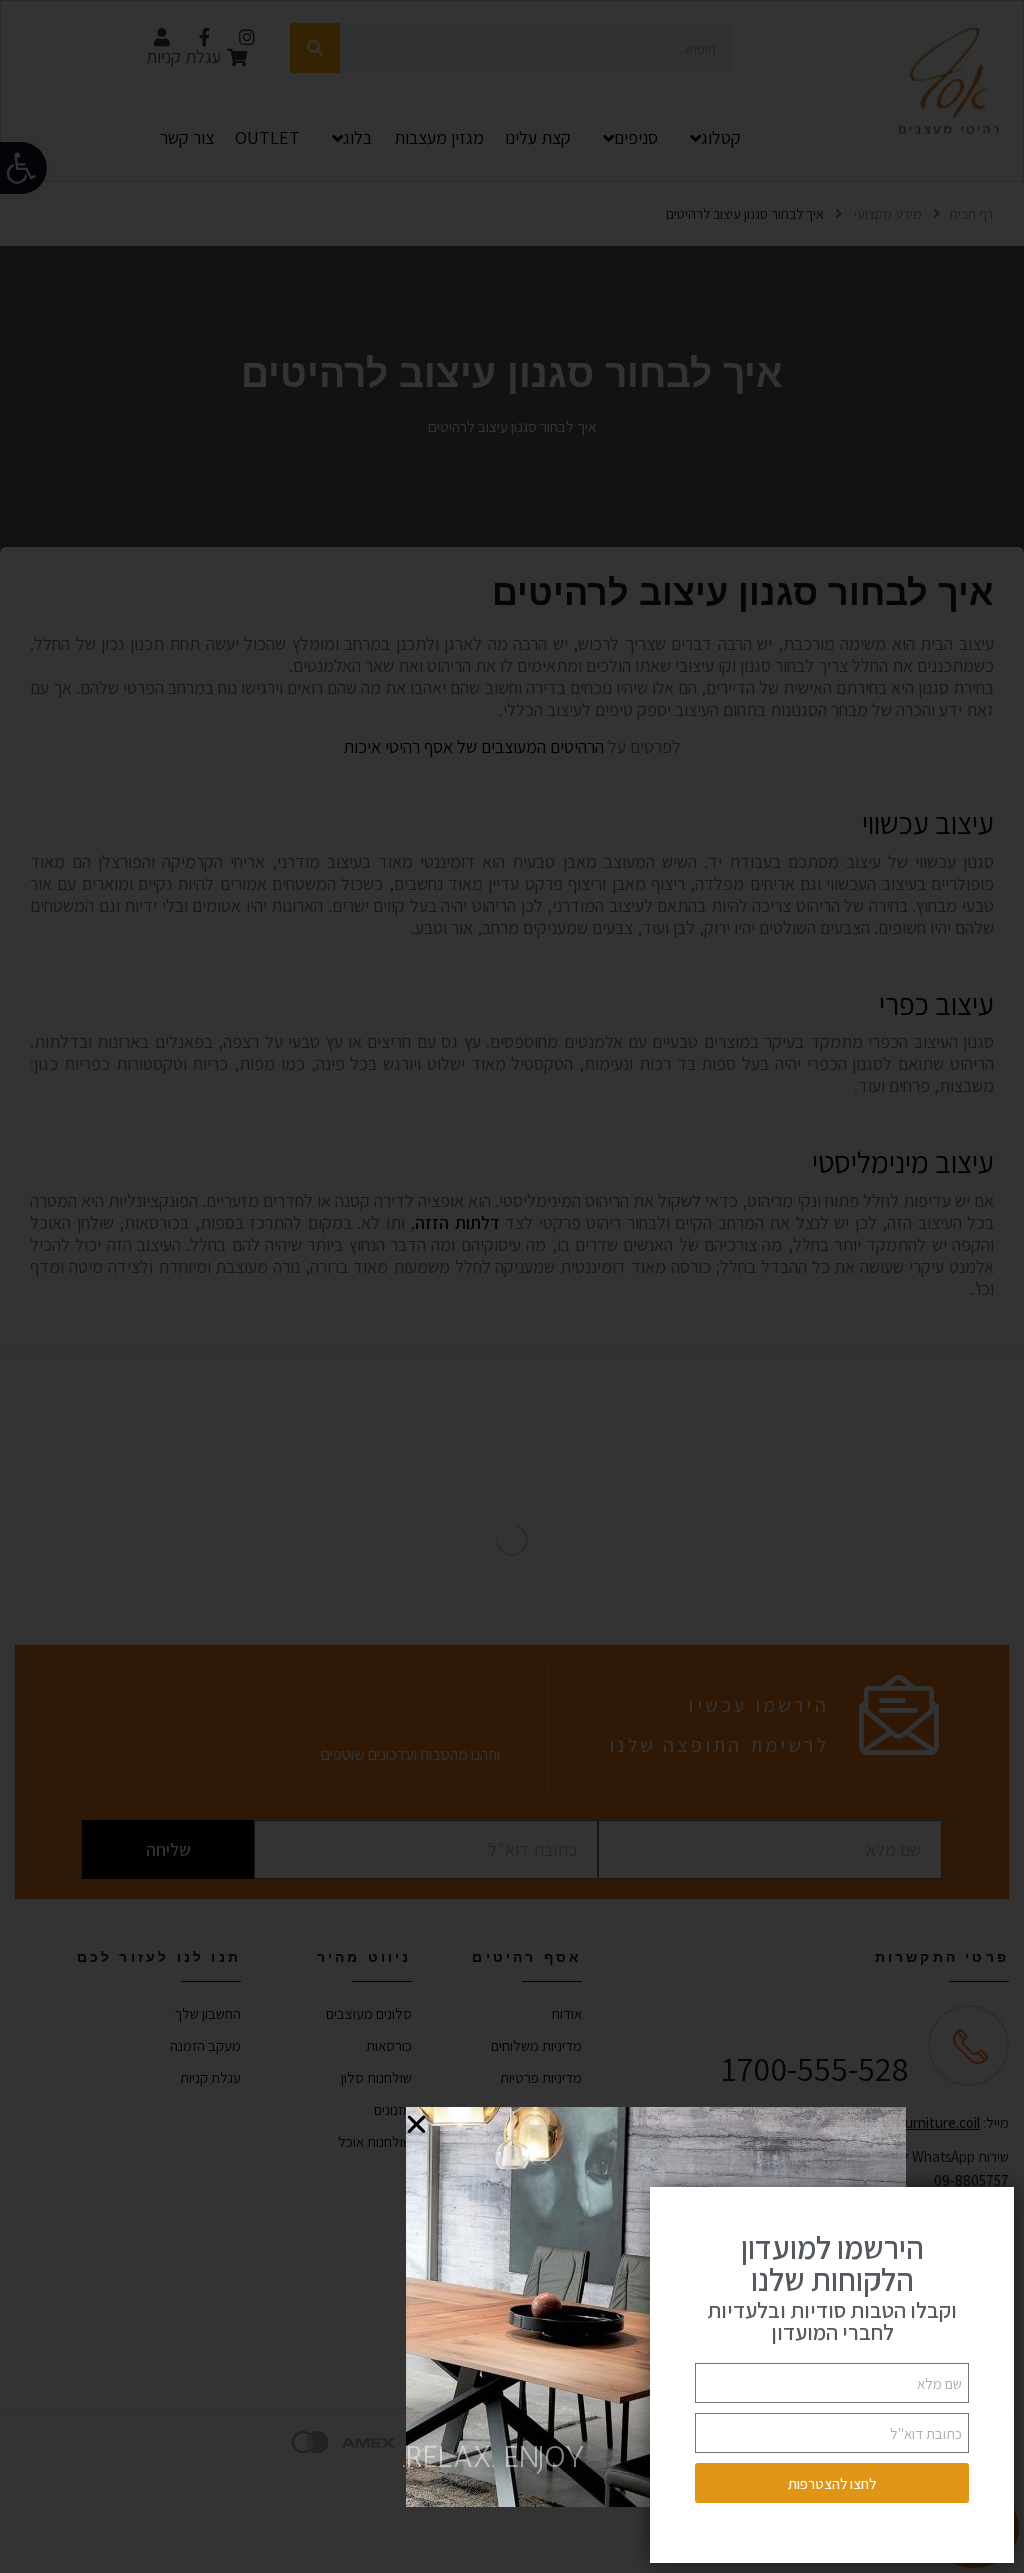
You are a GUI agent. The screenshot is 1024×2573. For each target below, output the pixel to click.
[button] (416, 2124)
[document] (512, 1286)
